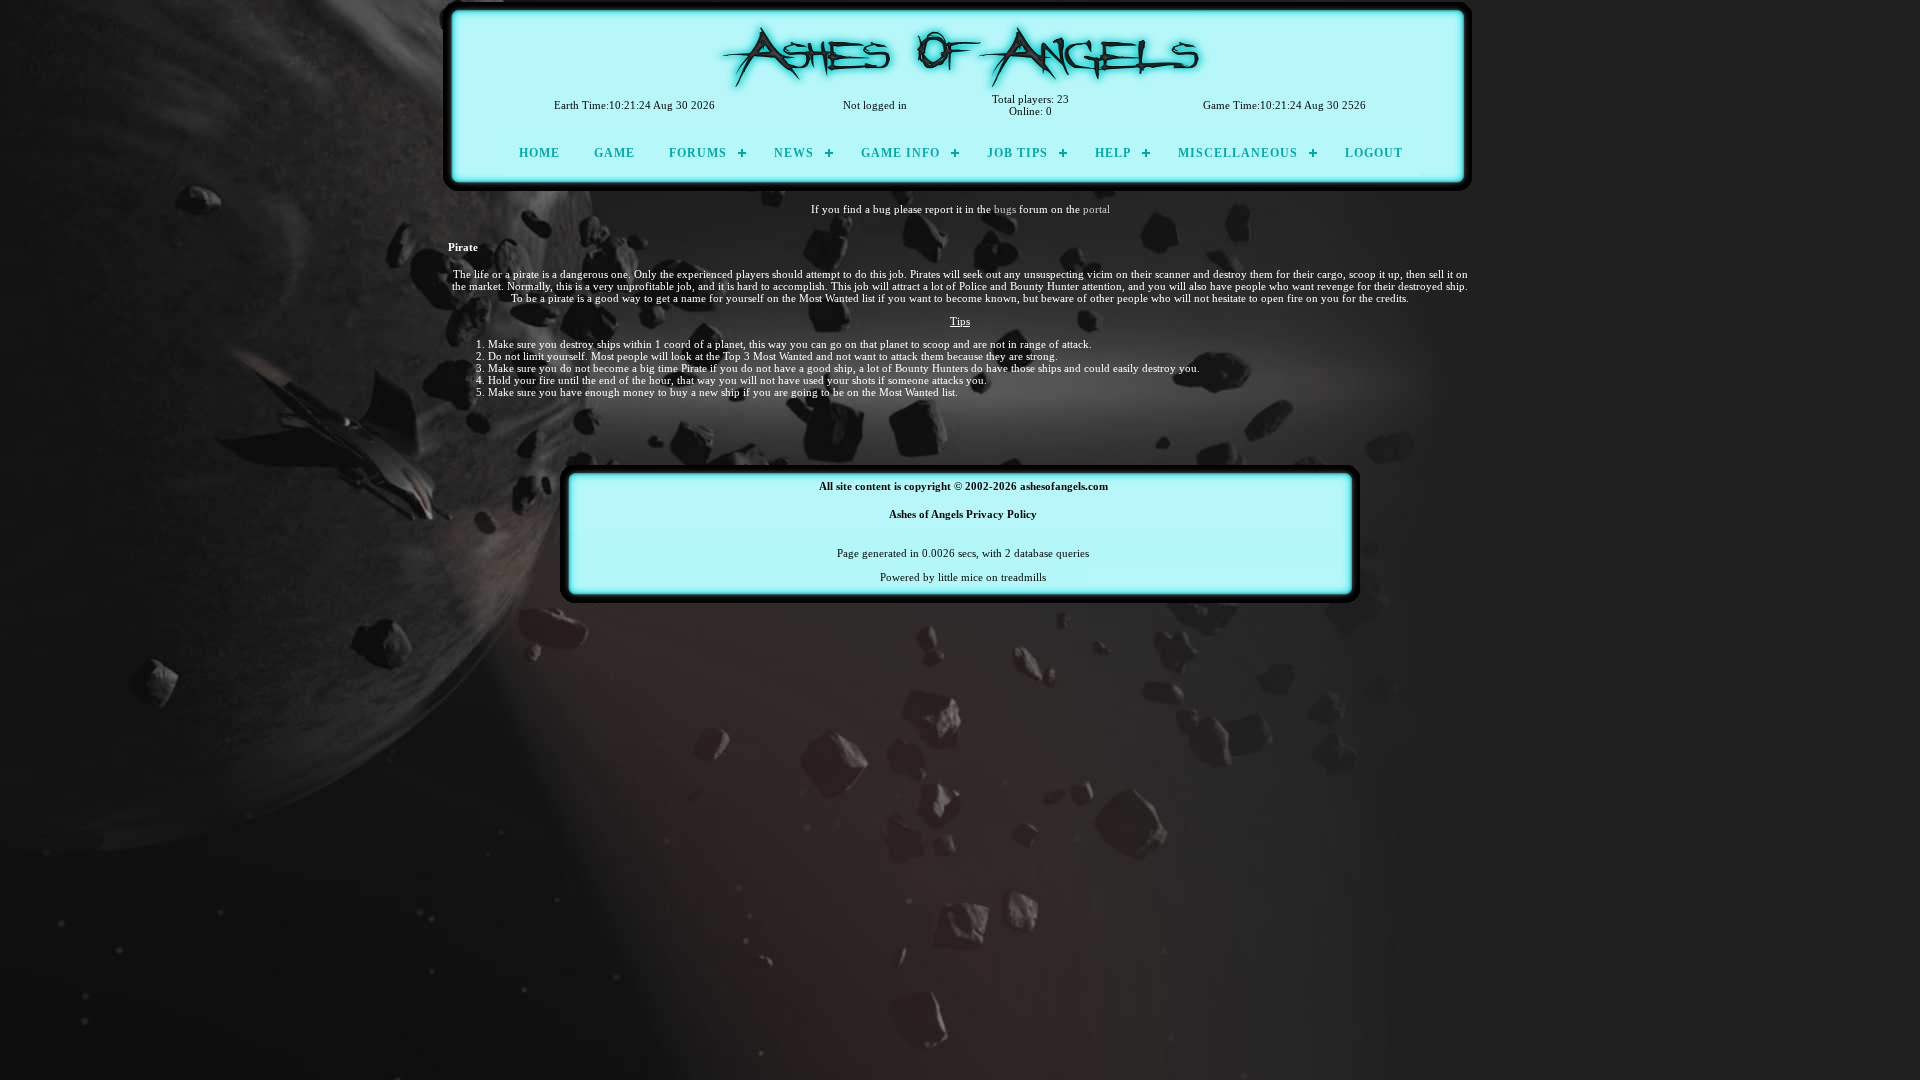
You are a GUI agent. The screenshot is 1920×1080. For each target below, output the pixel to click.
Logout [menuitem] (1374, 153)
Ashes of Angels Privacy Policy (963, 514)
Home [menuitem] (539, 153)
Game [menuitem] (614, 153)
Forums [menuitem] (698, 153)
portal (1096, 209)
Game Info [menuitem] (900, 153)
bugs (1005, 209)
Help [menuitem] (1113, 153)
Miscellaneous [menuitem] (1238, 153)
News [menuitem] (794, 153)
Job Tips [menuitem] (1017, 153)
